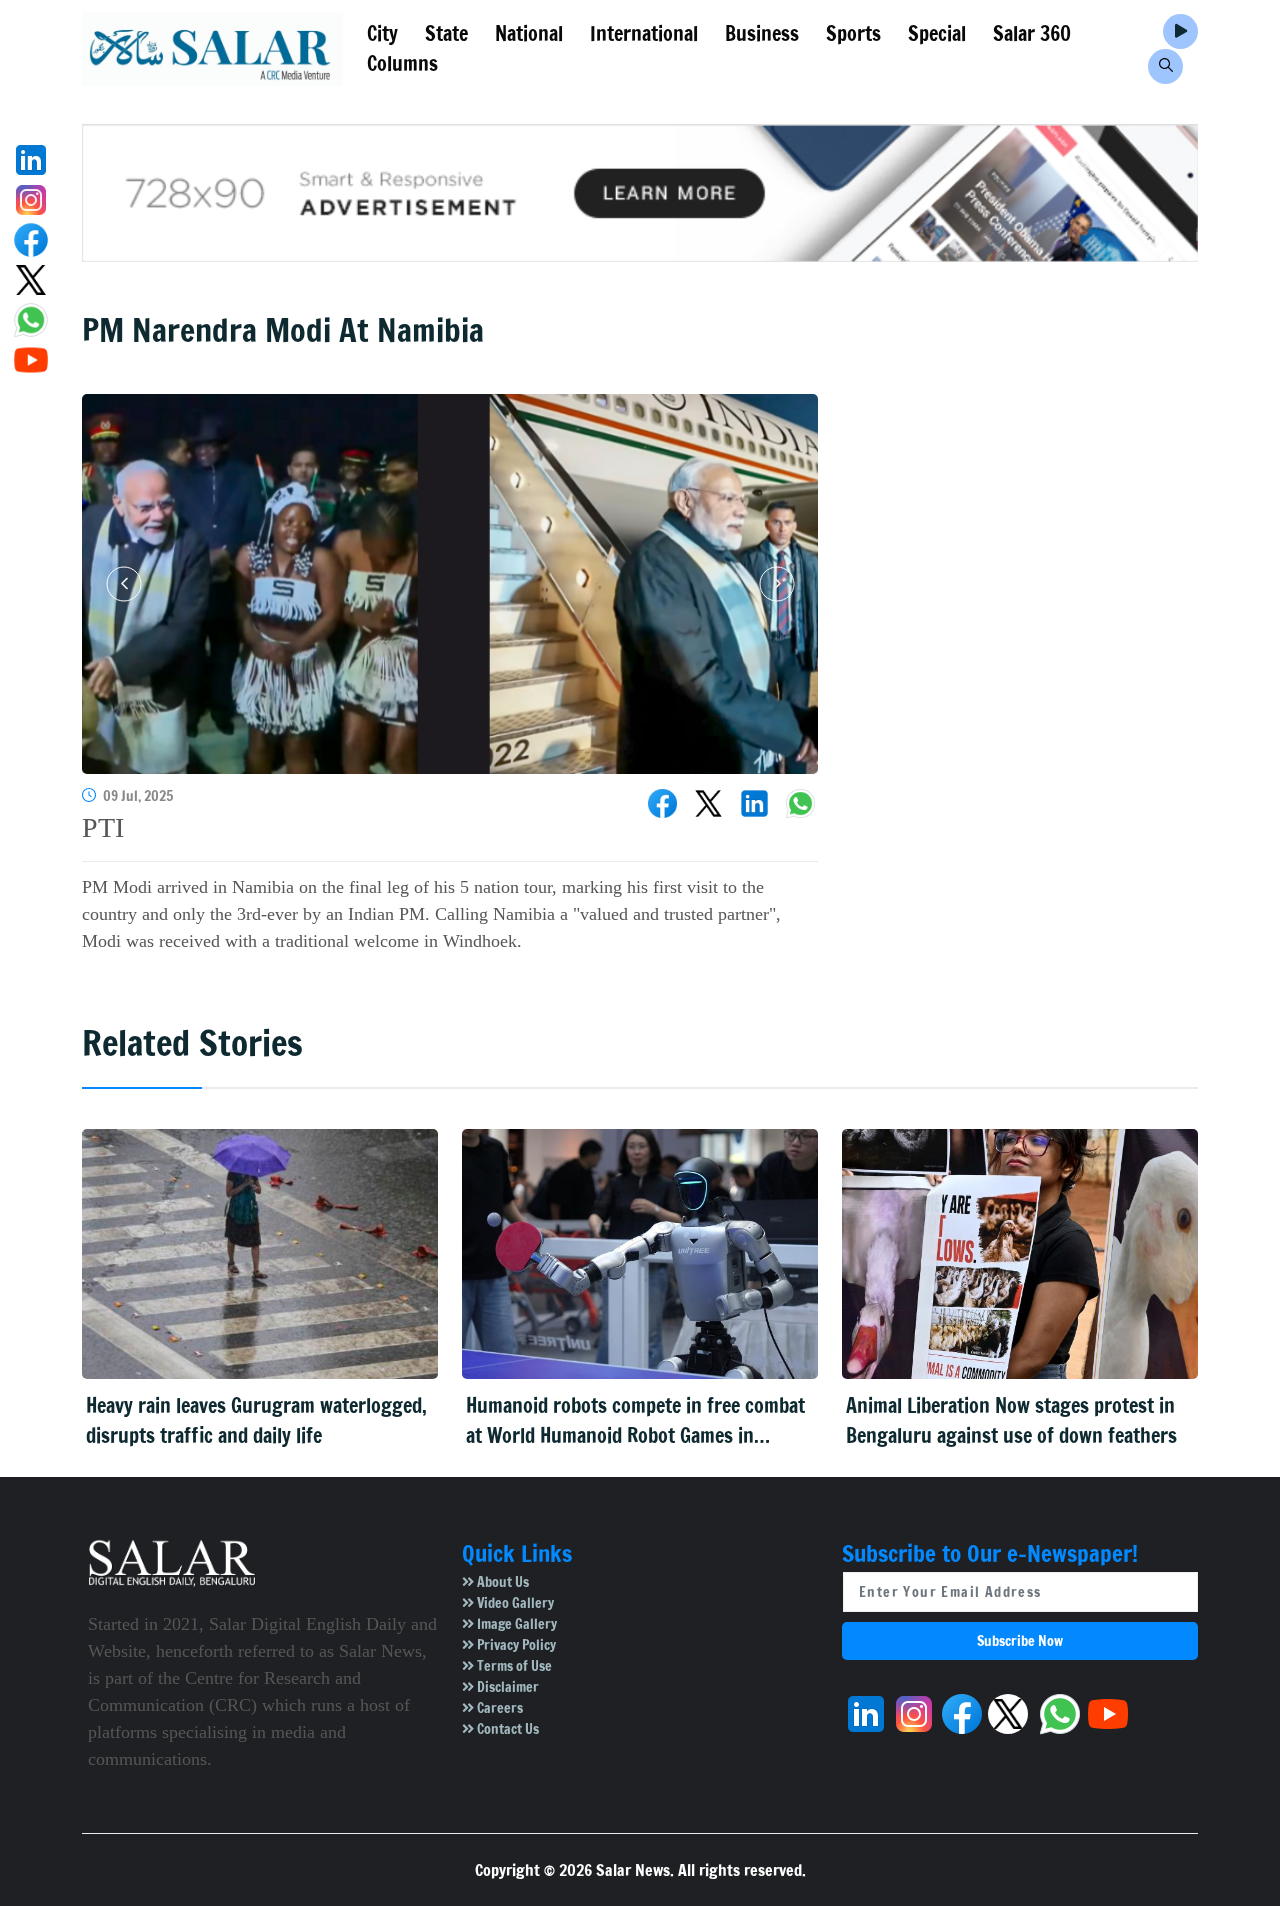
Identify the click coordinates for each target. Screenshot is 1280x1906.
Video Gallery (514, 1603)
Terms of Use (513, 1666)
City (382, 33)
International (644, 33)
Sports (853, 33)
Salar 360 (1032, 33)
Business (762, 33)
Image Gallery (515, 1624)
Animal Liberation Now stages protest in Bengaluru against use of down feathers (1011, 1420)
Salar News (633, 1870)
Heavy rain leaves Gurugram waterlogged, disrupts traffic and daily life (256, 1420)
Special (937, 33)
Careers (498, 1708)
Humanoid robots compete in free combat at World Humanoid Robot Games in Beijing (635, 1421)
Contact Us (506, 1729)
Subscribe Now (1020, 1641)
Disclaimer (506, 1687)
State (446, 33)
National (529, 33)
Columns (402, 63)
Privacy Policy (515, 1645)
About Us (501, 1582)
